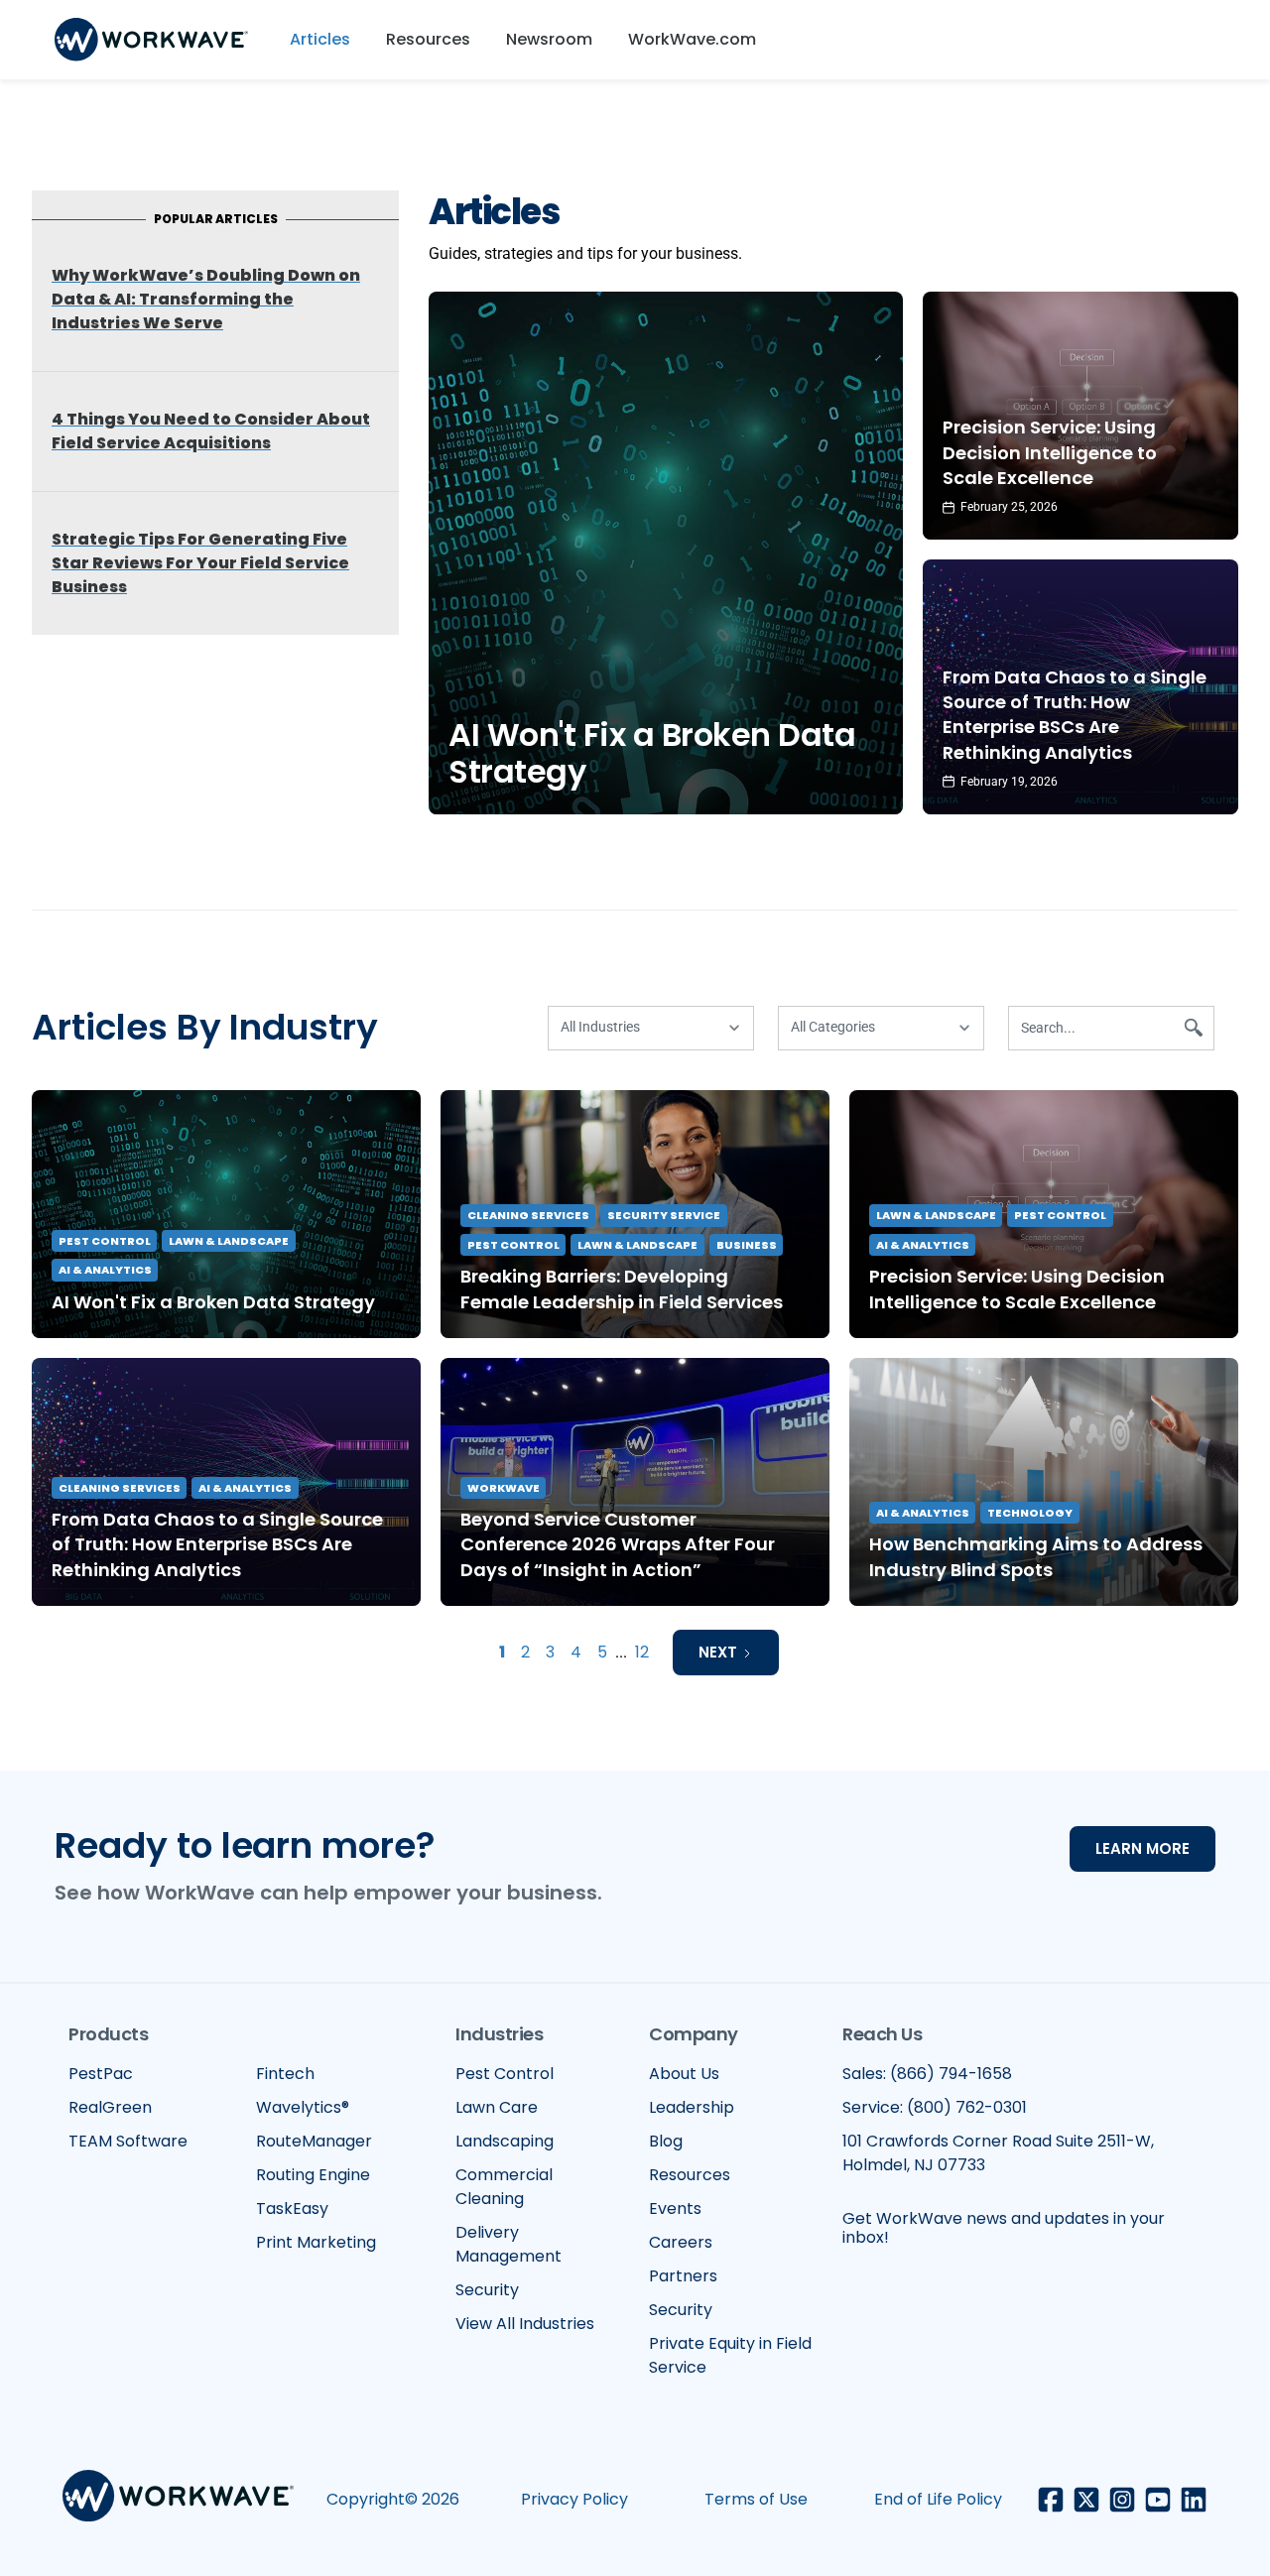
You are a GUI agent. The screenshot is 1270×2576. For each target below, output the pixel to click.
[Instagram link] (1122, 2500)
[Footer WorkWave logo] (178, 2499)
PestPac (101, 2074)
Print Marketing (316, 2242)
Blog (666, 2141)
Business (747, 1245)
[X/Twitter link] (1086, 2500)
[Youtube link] (1158, 2500)
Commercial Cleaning (504, 2187)
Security (487, 2290)
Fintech (285, 2074)
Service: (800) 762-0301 (935, 2107)
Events (675, 2208)
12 (642, 1652)
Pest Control (105, 1241)
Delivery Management (508, 2244)
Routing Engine (313, 2175)
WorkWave (504, 1488)
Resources (428, 39)
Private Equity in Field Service (730, 2355)
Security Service (664, 1215)
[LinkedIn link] (1194, 2500)
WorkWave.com (692, 39)
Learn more (1143, 1848)
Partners (683, 2276)
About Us (684, 2074)
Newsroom (549, 39)
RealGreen (110, 2107)
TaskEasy (292, 2208)
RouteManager (314, 2141)
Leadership (692, 2107)
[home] (151, 40)
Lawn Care (497, 2107)
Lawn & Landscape (229, 1241)
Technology (1030, 1513)
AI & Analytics (105, 1270)
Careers (681, 2242)
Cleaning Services (528, 1215)
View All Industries (525, 2324)
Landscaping (505, 2141)
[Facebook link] (1051, 2500)
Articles (320, 39)
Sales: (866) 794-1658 (927, 2074)
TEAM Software (128, 2141)
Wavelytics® (303, 2107)
